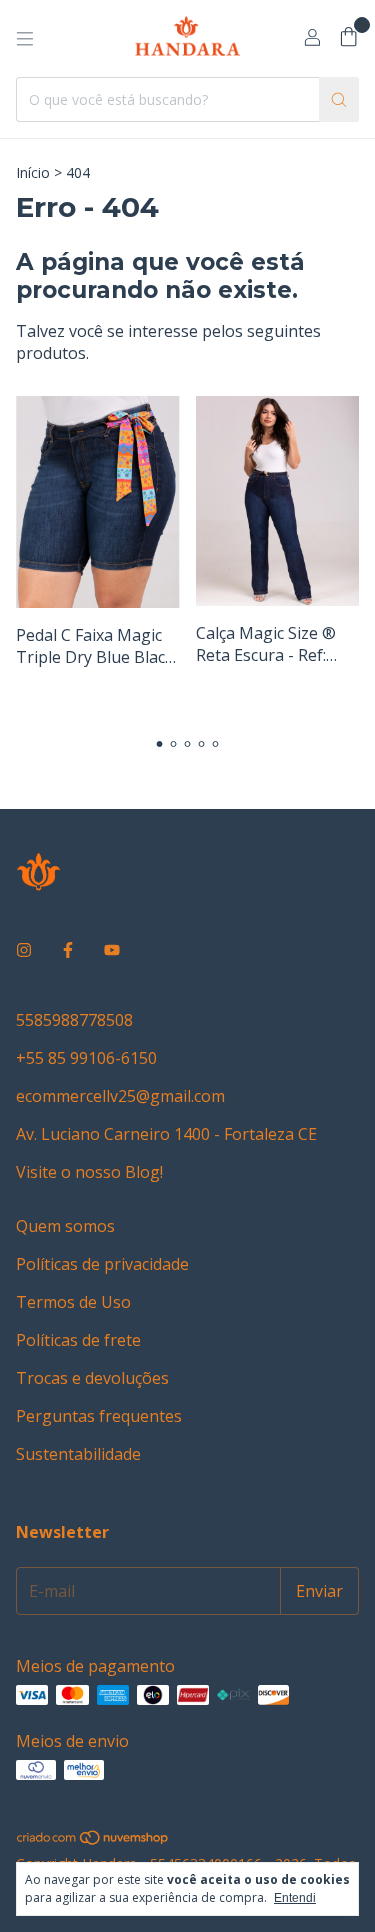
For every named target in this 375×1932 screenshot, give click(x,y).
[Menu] (25, 39)
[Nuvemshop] (93, 1840)
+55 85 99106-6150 (86, 1058)
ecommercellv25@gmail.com (120, 1096)
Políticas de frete (78, 1340)
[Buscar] (339, 99)
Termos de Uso (73, 1302)
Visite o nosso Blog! (89, 1172)
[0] (348, 38)
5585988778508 (74, 1020)
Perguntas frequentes (99, 1416)
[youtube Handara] (112, 950)
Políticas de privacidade (102, 1264)
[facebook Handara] (68, 950)
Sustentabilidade (78, 1454)
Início (33, 172)
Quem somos (65, 1226)
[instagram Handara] (24, 950)
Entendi (295, 1898)
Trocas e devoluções (92, 1378)
